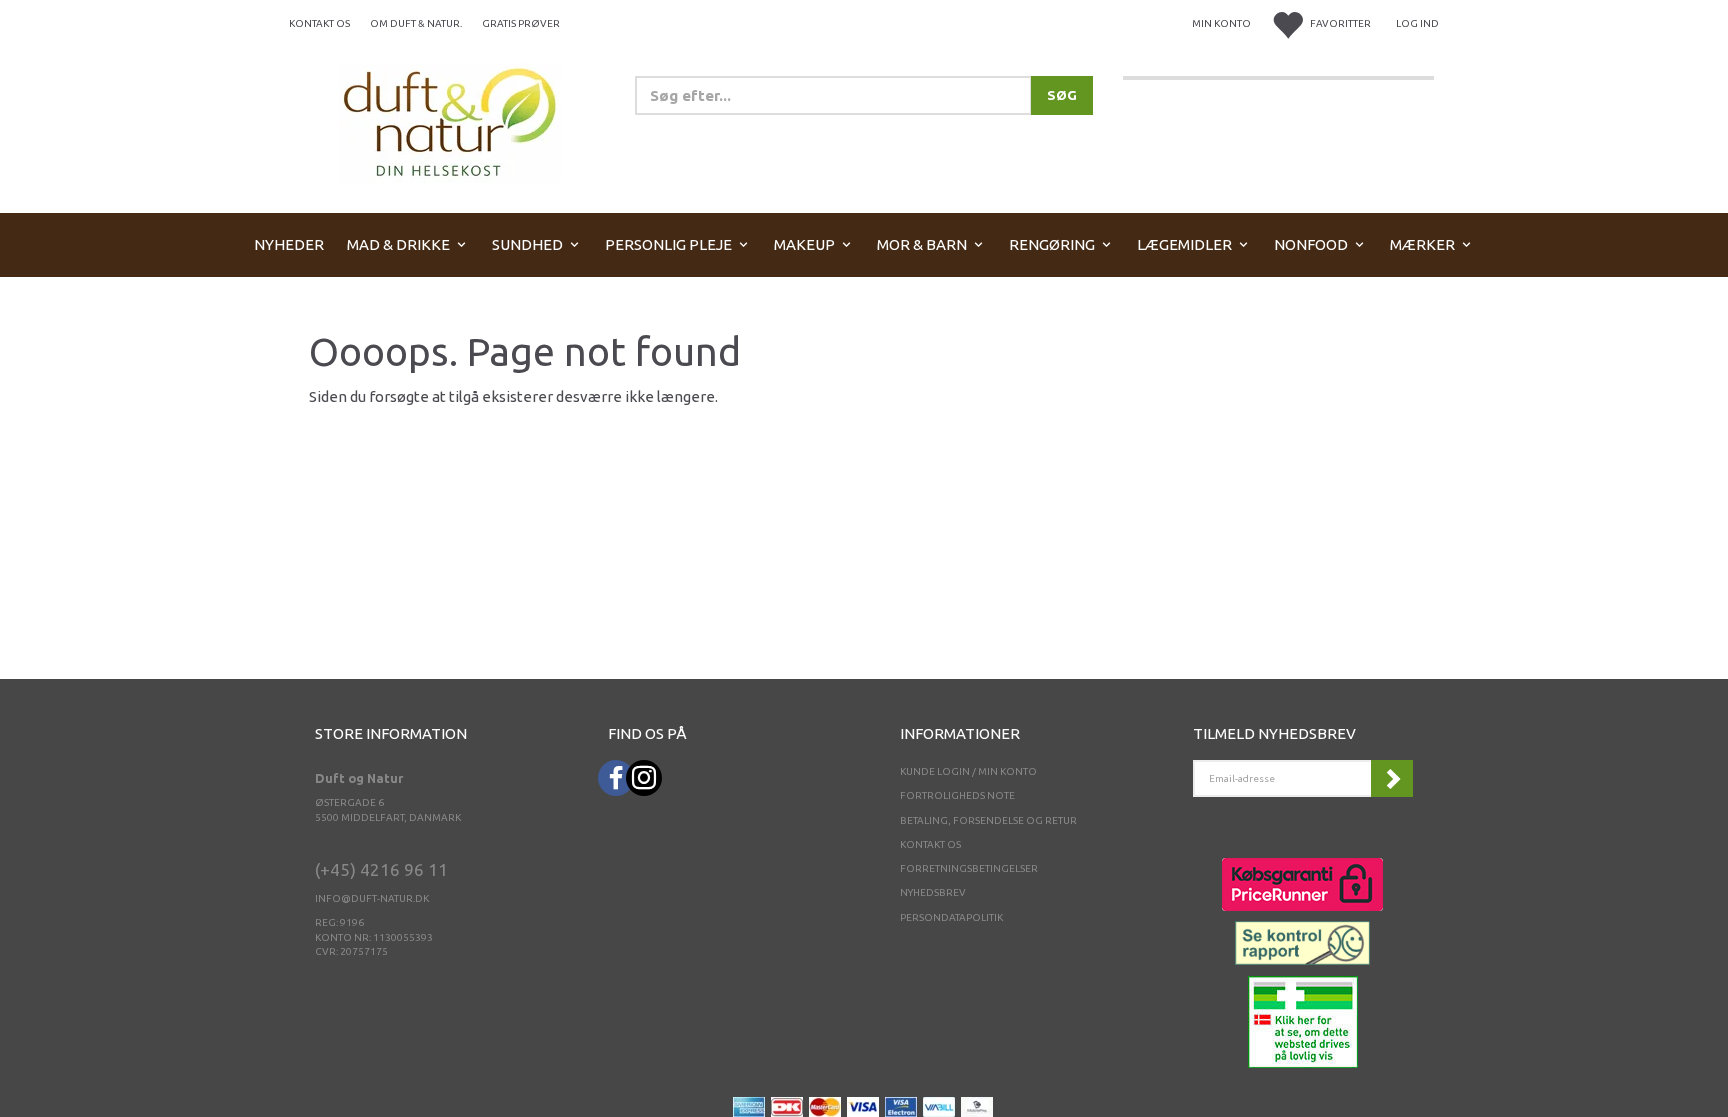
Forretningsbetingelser (969, 868)
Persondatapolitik (951, 917)
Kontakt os (319, 23)
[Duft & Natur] (450, 121)
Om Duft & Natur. (416, 23)
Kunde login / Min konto (968, 771)
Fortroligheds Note (957, 795)
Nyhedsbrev (933, 892)
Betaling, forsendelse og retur (988, 820)
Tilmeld (1392, 778)
